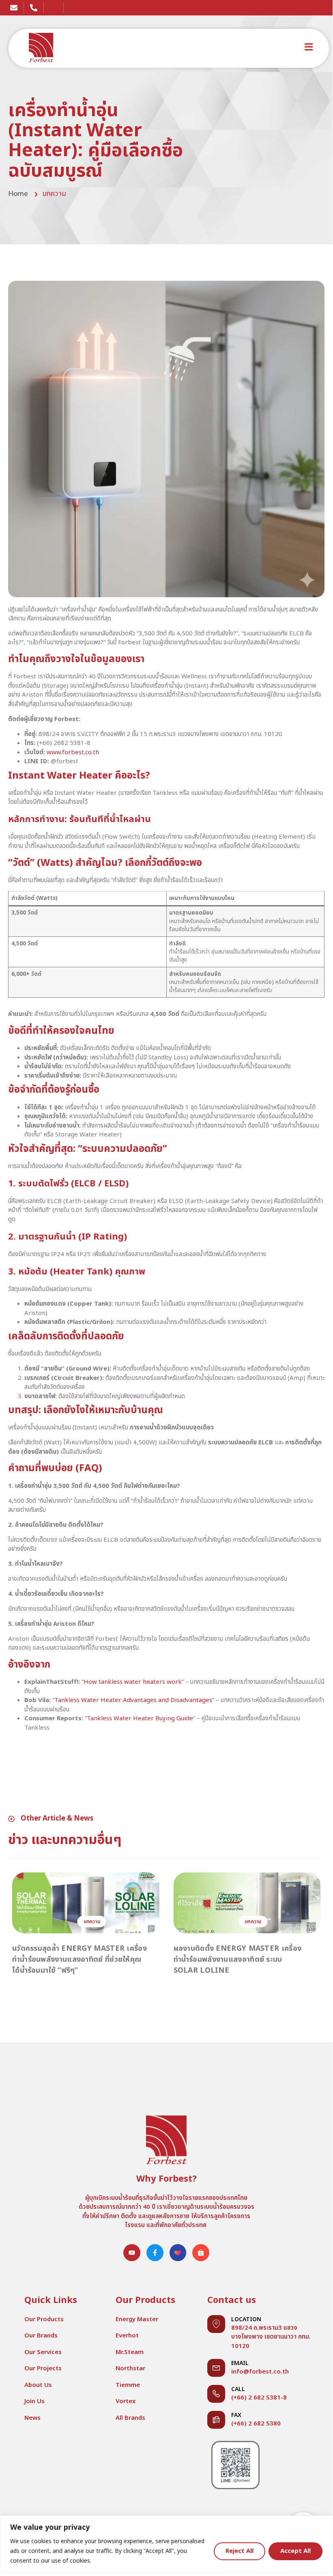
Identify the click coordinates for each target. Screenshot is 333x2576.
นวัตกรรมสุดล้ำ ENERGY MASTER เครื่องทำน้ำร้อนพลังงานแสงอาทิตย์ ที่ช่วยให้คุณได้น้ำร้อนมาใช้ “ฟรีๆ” (79, 1959)
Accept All (295, 2551)
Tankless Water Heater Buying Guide (140, 1718)
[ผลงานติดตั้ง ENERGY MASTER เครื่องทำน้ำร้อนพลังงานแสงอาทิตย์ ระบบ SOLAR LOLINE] (247, 1903)
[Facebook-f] (155, 2253)
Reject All (240, 2551)
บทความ (54, 194)
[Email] (216, 2368)
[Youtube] (132, 2253)
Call (238, 2389)
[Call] (216, 2394)
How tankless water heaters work (133, 1682)
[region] (166, 2544)
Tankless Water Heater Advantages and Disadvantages (133, 1700)
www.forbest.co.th (73, 752)
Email (240, 2363)
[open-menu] (309, 48)
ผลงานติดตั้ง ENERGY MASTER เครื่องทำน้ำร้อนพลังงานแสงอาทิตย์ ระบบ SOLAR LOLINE (238, 1959)
